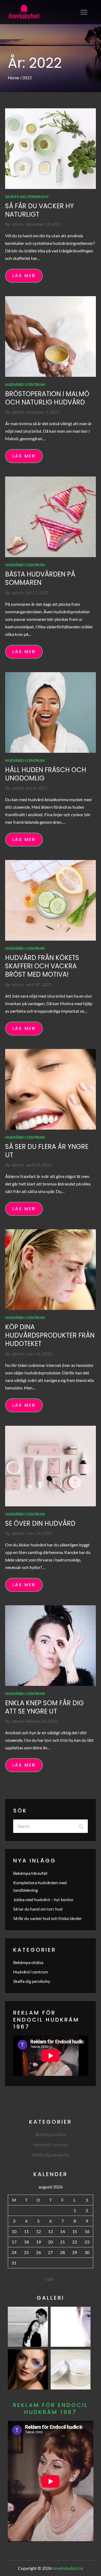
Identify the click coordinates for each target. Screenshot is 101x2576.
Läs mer (24, 276)
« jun (49, 2278)
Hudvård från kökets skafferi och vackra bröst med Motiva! (42, 966)
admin (18, 224)
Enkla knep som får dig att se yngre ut (44, 1707)
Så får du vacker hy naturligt (39, 210)
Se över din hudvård (40, 1523)
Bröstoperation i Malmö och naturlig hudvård (47, 398)
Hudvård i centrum (25, 384)
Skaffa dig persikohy (27, 197)
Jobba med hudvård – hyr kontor (43, 1899)
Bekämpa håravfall (30, 1873)
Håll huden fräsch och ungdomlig (46, 774)
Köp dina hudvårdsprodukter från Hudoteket (50, 1335)
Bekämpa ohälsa (28, 1962)
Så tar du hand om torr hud (38, 1909)
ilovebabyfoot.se (68, 2568)
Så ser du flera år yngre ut (47, 1151)
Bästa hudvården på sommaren (40, 578)
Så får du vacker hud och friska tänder (48, 1918)
